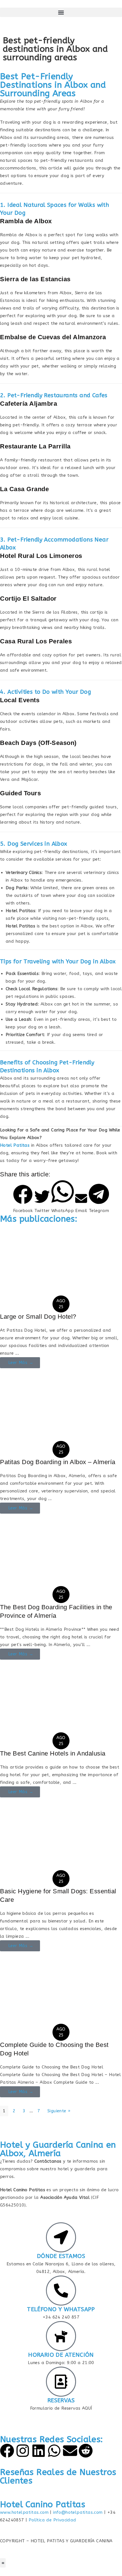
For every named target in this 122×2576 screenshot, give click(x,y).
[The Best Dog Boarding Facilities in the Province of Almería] (61, 1554)
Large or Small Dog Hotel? (38, 1317)
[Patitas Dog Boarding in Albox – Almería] (61, 1408)
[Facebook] (7, 2451)
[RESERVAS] (61, 2382)
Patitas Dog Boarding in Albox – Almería (58, 1462)
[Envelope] (70, 2451)
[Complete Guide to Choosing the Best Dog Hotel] (61, 1991)
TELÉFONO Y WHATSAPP (61, 2309)
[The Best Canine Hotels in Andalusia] (61, 1700)
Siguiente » (59, 2111)
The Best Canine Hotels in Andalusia (53, 1753)
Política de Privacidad (52, 2520)
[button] (61, 12)
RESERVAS (61, 2400)
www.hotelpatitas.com (24, 2512)
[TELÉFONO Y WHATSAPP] (61, 2291)
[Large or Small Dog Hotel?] (61, 1263)
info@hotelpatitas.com (78, 2512)
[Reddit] (86, 2451)
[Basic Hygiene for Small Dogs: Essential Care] (61, 1838)
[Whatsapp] (54, 2451)
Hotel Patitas (15, 1145)
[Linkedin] (39, 2451)
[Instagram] (23, 2451)
